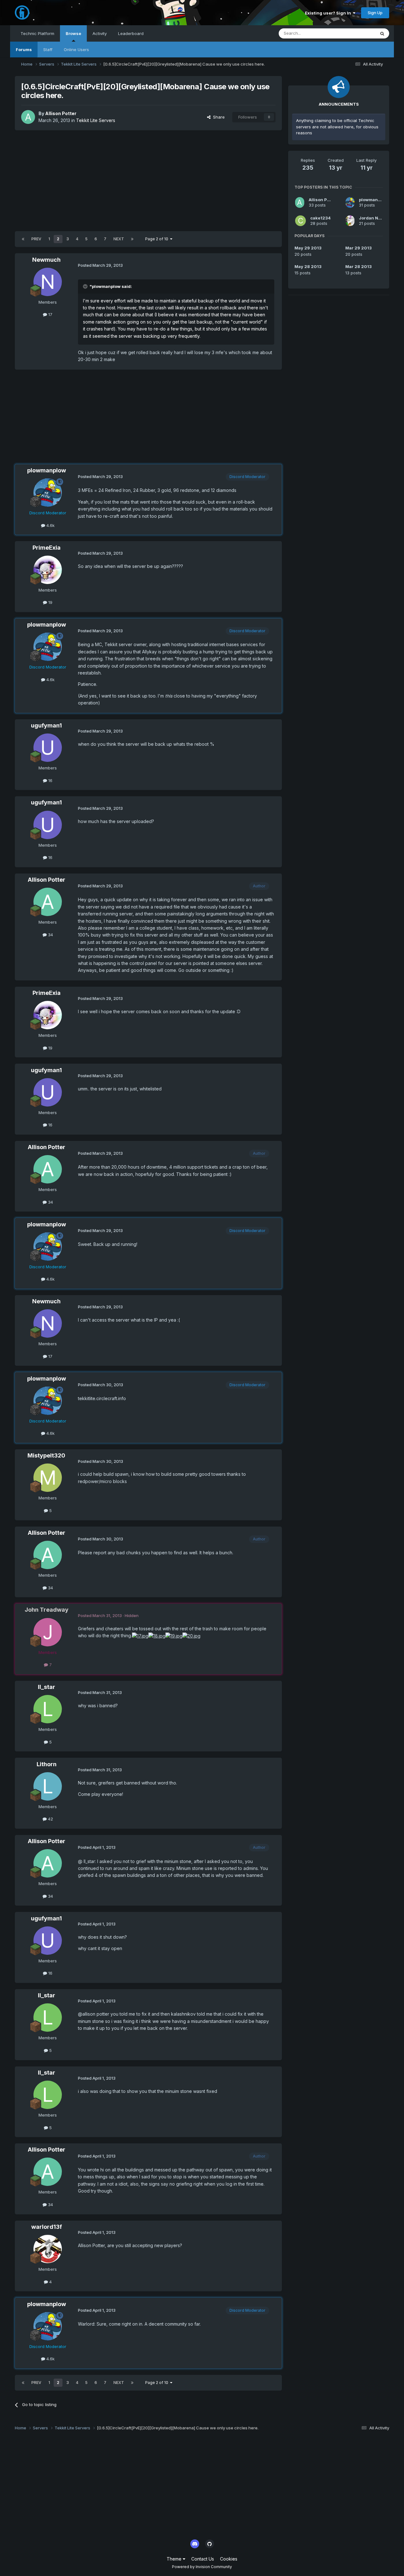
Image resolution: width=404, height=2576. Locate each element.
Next (119, 239)
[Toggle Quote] (86, 286)
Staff (48, 50)
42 (50, 1819)
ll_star (47, 1687)
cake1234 (321, 218)
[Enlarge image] (140, 1636)
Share (218, 117)
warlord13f (47, 2227)
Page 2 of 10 (158, 239)
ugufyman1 (46, 725)
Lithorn (47, 1764)
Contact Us (203, 2559)
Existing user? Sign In (329, 13)
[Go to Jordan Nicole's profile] (350, 221)
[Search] (382, 33)
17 (50, 314)
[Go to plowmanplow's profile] (48, 493)
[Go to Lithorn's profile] (48, 1786)
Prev (36, 239)
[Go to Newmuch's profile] (48, 282)
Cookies (229, 2559)
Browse (73, 33)
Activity (100, 33)
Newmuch (46, 260)
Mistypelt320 (46, 1455)
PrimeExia (47, 548)
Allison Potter (61, 113)
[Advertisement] (148, 181)
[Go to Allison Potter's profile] (28, 117)
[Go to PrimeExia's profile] (48, 570)
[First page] (23, 239)
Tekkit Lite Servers (96, 120)
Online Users (76, 50)
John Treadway (47, 1610)
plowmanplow (47, 470)
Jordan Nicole (374, 218)
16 (50, 780)
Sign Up (375, 13)
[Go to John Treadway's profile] (48, 1632)
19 (50, 602)
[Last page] (132, 239)
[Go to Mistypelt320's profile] (48, 1478)
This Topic (357, 33)
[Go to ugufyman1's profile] (48, 748)
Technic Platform (37, 33)
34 (50, 935)
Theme (175, 2559)
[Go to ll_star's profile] (48, 1709)
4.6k (50, 525)
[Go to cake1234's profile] (300, 221)
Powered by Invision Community (202, 2567)
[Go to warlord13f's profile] (48, 2249)
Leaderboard (131, 33)
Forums (24, 50)
